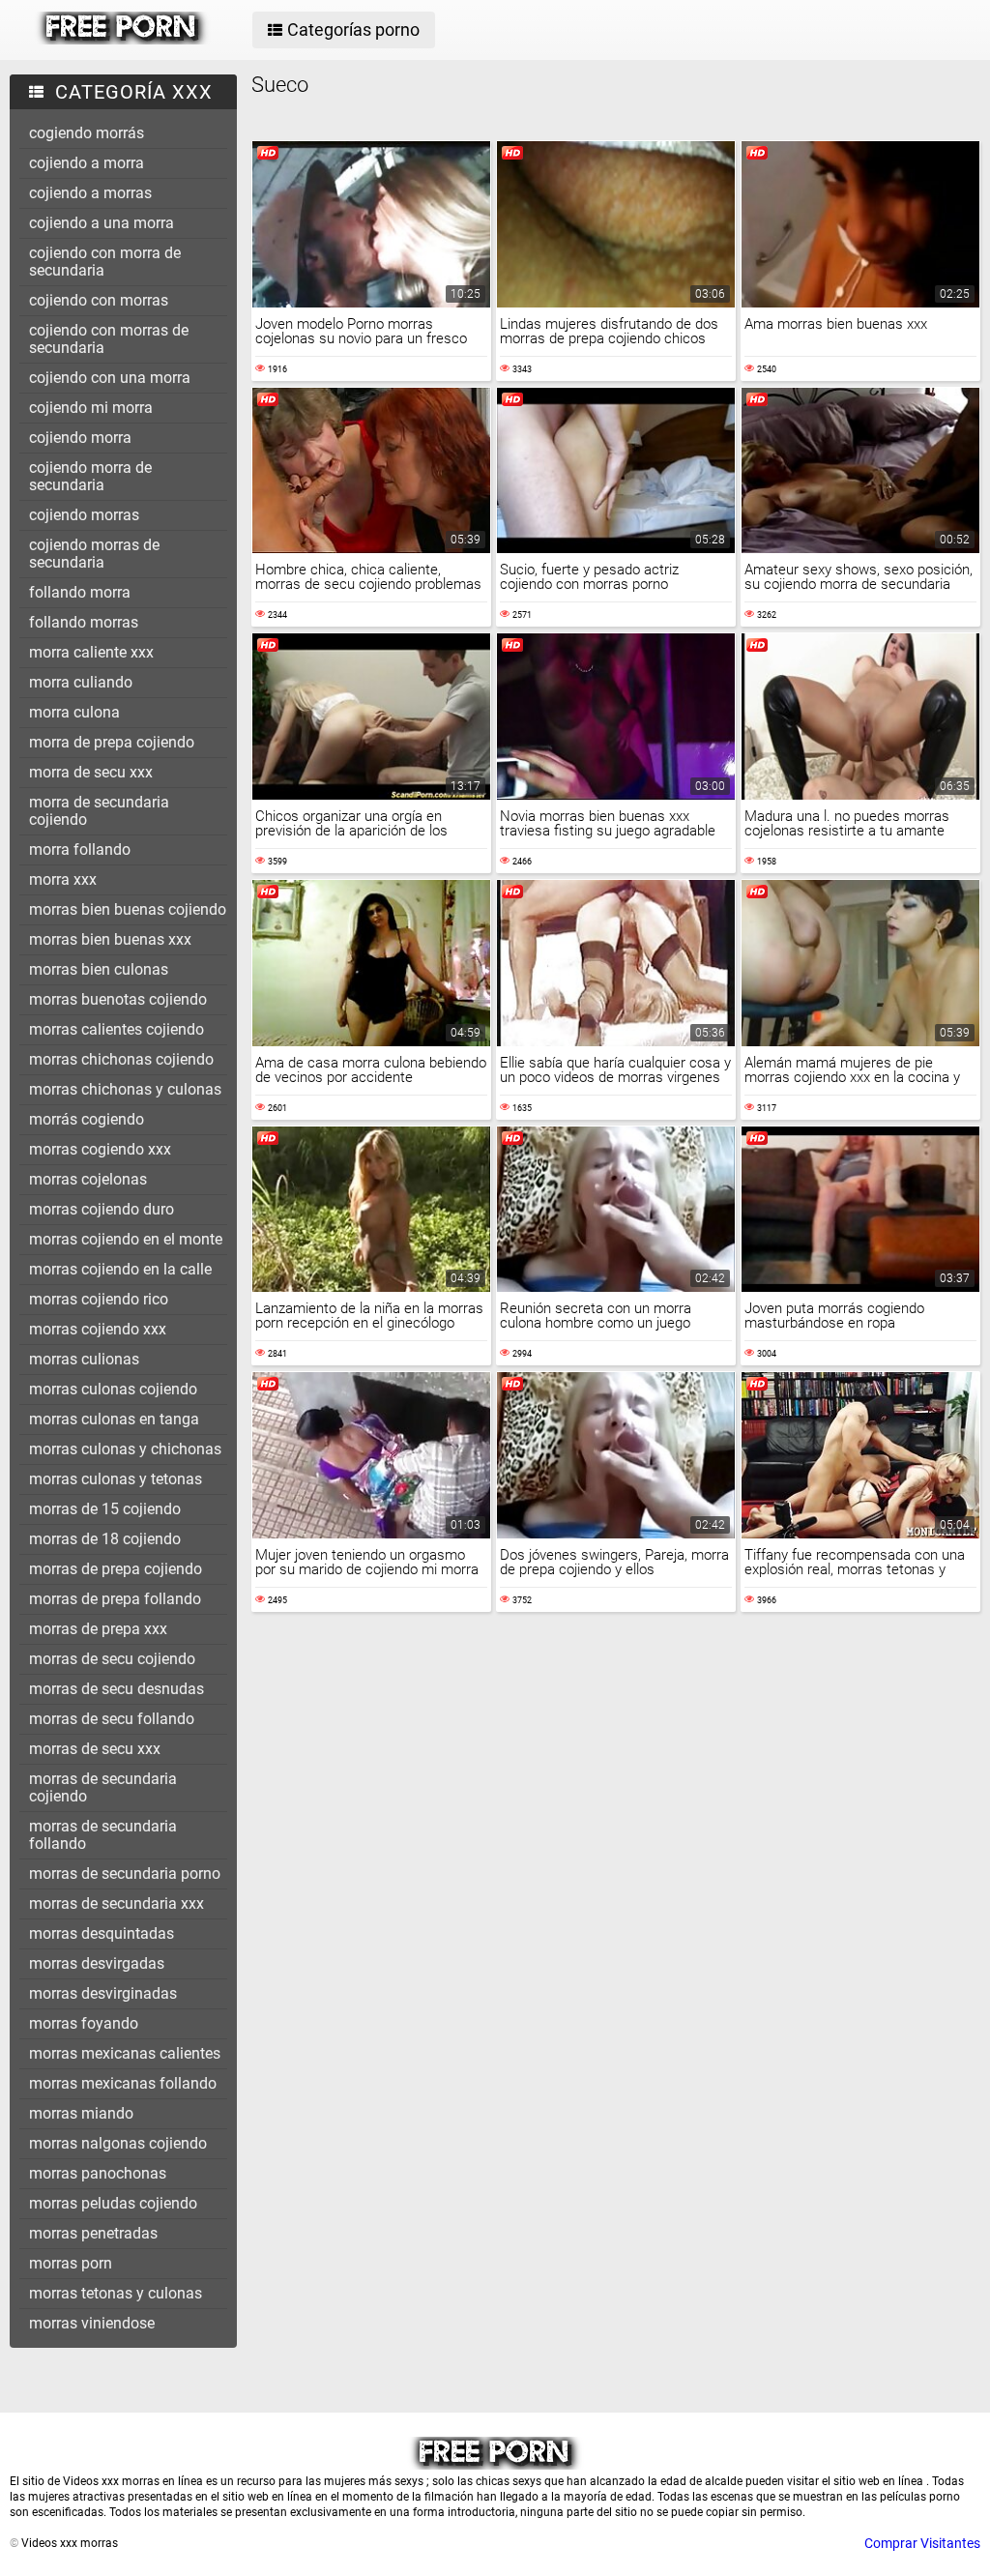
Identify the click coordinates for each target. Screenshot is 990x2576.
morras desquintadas (102, 1933)
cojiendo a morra (87, 163)
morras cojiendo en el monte (126, 1239)
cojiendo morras (84, 515)
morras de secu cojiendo (112, 1659)
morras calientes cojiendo (116, 1029)
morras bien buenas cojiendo (128, 909)
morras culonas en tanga (114, 1419)
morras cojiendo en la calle (120, 1269)
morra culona (74, 712)
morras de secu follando (112, 1719)
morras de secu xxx (95, 1749)
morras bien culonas (99, 969)
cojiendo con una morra (110, 378)
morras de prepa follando (115, 1599)
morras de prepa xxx (98, 1629)
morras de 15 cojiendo (105, 1509)
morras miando (81, 2113)
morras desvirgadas (97, 1963)
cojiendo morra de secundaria (90, 476)
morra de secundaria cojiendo (99, 811)
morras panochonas (98, 2173)
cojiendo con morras (99, 300)
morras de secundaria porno (125, 1873)
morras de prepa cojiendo (116, 1569)
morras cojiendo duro (102, 1209)
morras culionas (84, 1359)
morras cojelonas (88, 1179)
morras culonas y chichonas (125, 1449)
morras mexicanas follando (123, 2083)
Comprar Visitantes (922, 2543)
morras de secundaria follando (103, 1835)
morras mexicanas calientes (125, 2053)
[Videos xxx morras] (122, 40)
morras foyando (84, 2023)
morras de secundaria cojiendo (103, 1787)
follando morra (80, 592)
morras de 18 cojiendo (105, 1539)
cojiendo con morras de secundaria (109, 339)
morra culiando (81, 682)
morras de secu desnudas (116, 1689)
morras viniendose (92, 2323)
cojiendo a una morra (102, 223)
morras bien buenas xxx (110, 939)
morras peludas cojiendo (113, 2203)
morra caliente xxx (91, 652)
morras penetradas (93, 2233)
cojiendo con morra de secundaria (105, 262)
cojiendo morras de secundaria (94, 554)
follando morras (84, 622)
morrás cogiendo (87, 1119)
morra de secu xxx (91, 772)
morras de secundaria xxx (116, 1903)
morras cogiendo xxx (100, 1149)
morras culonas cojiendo (113, 1389)
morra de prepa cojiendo (112, 742)
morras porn (71, 2263)
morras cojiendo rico (99, 1299)
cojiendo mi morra (91, 408)
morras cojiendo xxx (98, 1329)
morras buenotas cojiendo (118, 999)
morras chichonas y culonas (125, 1089)
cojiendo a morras (90, 193)
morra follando (80, 849)
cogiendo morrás (87, 133)
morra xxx (63, 879)
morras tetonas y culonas (116, 2293)
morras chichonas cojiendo (121, 1059)
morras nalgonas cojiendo (118, 2143)
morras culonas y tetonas (116, 1479)
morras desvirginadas (103, 1993)
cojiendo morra (80, 438)
